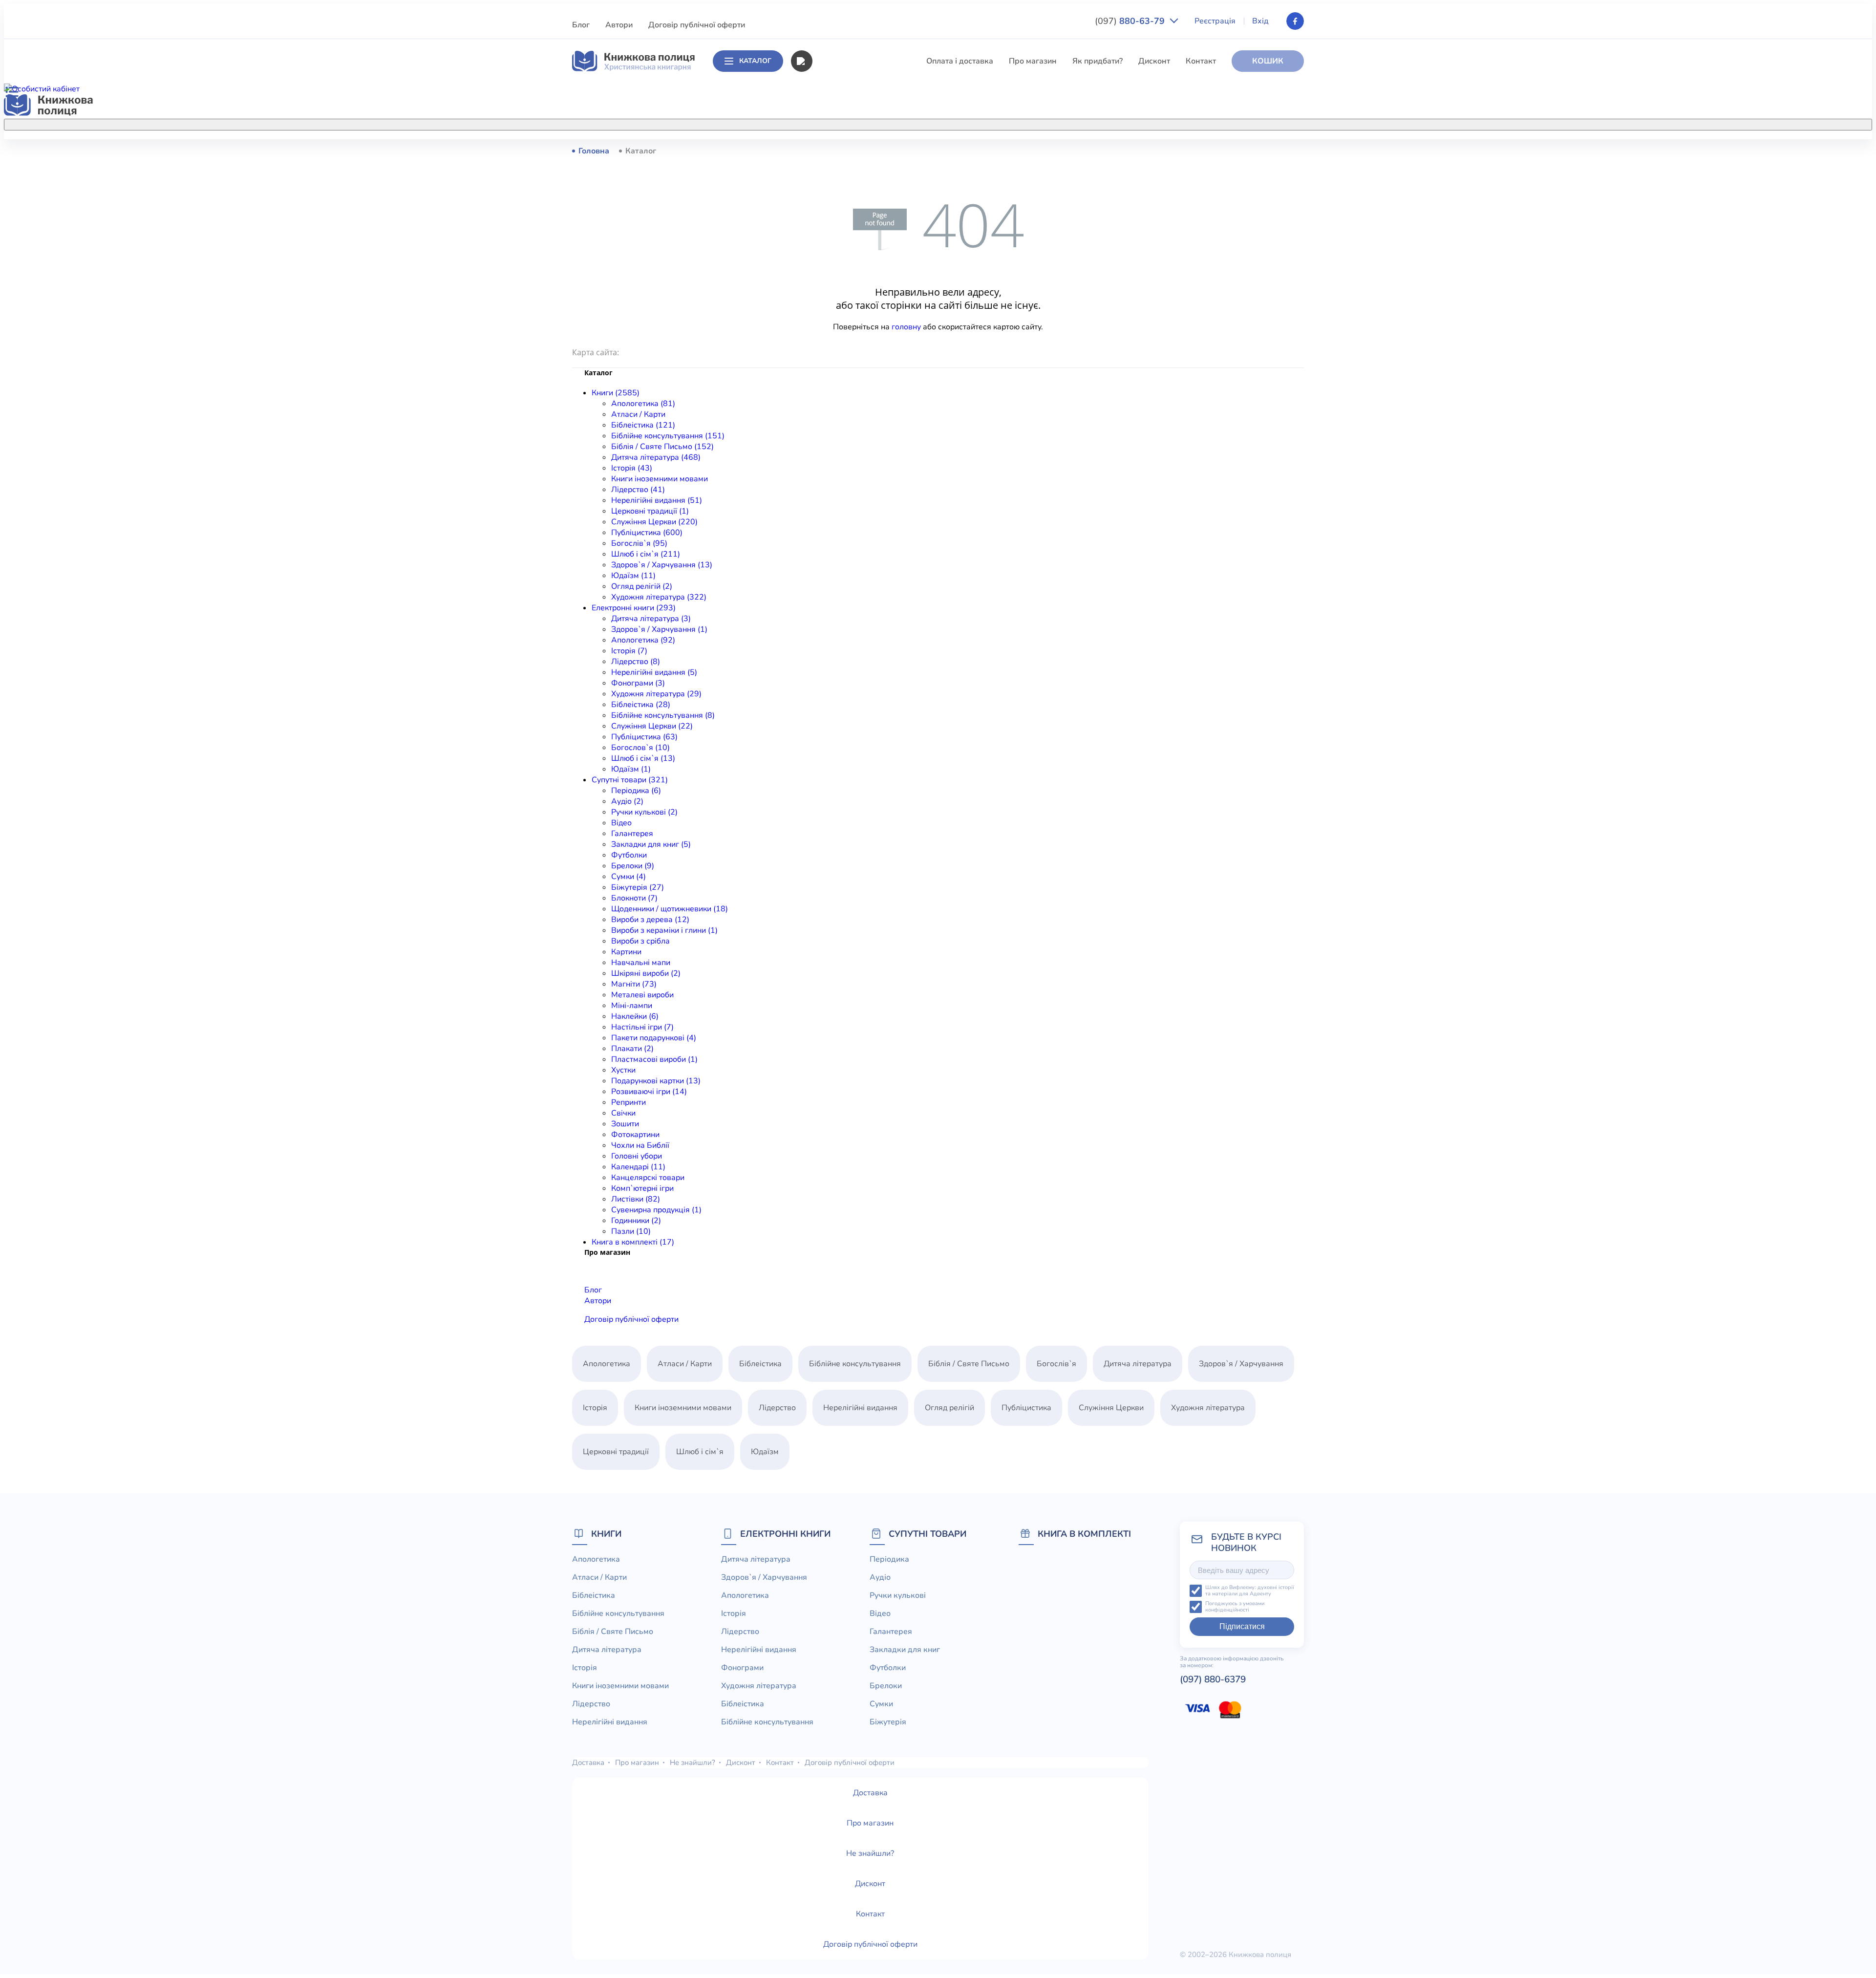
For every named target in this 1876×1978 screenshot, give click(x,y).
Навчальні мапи (641, 963)
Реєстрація (1215, 21)
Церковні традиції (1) (650, 511)
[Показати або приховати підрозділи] (948, 123)
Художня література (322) (659, 597)
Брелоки (886, 1686)
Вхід (1260, 21)
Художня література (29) (656, 694)
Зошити (625, 1124)
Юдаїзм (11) (633, 576)
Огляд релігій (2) (642, 586)
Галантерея (632, 834)
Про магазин (1033, 61)
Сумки (881, 1704)
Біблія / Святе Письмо (853, 223)
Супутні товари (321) (630, 780)
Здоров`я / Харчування (854, 422)
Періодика (889, 1559)
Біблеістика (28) (641, 705)
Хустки (623, 1070)
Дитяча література (846, 241)
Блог (581, 25)
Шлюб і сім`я (836, 404)
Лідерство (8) (636, 662)
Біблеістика (833, 187)
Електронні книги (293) (634, 608)
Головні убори (637, 1156)
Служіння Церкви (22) (652, 726)
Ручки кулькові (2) (644, 812)
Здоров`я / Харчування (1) (659, 629)
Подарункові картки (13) (656, 1081)
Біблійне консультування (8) (663, 715)
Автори (619, 25)
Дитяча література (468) (656, 457)
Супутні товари (927, 1534)
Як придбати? (1098, 61)
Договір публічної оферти (697, 25)
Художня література (1208, 1408)
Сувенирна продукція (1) (656, 1210)
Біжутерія (888, 1722)
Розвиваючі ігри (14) (649, 1092)
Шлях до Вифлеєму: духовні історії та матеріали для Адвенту (1250, 1591)
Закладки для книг (905, 1650)
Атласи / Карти (839, 169)
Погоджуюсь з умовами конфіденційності (1235, 1607)
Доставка (588, 1763)
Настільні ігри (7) (642, 1027)
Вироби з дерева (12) (650, 920)
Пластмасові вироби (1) (654, 1059)
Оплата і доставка (960, 61)
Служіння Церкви (844, 349)
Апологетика (836, 150)
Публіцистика (837, 367)
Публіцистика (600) (647, 533)
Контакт (1201, 61)
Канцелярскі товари (648, 1178)
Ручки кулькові (898, 1595)
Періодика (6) (636, 791)
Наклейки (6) (635, 1016)
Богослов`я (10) (640, 748)
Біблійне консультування (858, 205)
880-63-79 (1131, 21)
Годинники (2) (636, 1221)
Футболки (629, 855)
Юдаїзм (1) (631, 769)
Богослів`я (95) (639, 543)
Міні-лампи (632, 1006)
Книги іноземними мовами (860, 277)
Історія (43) (632, 468)
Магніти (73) (634, 984)
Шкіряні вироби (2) (646, 973)
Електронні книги (785, 1534)
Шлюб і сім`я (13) (643, 758)
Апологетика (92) (643, 640)
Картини (626, 952)
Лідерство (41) (638, 490)
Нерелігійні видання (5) (654, 672)
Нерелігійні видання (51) (657, 500)
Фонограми (742, 1668)
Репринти (629, 1102)
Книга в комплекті (1084, 1534)
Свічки (623, 1113)
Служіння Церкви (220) (654, 522)
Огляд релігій (949, 1408)
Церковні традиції (845, 331)
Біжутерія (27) (638, 887)
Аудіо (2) (627, 801)
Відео (621, 823)
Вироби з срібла (640, 941)
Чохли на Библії (640, 1145)
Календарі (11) (638, 1167)
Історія (824, 259)
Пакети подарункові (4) (654, 1038)
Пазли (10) (631, 1231)
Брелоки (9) (633, 866)
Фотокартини (635, 1135)
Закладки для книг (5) (651, 844)
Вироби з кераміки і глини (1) (664, 930)
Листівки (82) (636, 1199)
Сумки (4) (629, 877)
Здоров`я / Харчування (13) (662, 565)
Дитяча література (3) (651, 619)
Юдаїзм (765, 1452)
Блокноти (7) (634, 898)
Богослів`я (832, 386)
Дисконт (1154, 61)
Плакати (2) (632, 1049)
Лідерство (831, 295)
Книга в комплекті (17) (633, 1242)
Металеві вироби (642, 995)
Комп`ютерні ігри (642, 1188)
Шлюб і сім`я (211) (646, 554)
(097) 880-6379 (1213, 1679)
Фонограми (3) (638, 683)
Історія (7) (629, 651)
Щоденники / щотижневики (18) (670, 909)
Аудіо (880, 1577)
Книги (606, 1534)
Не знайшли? (693, 1763)
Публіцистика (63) (644, 737)
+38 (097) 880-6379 (1180, 151)
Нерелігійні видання (849, 313)
